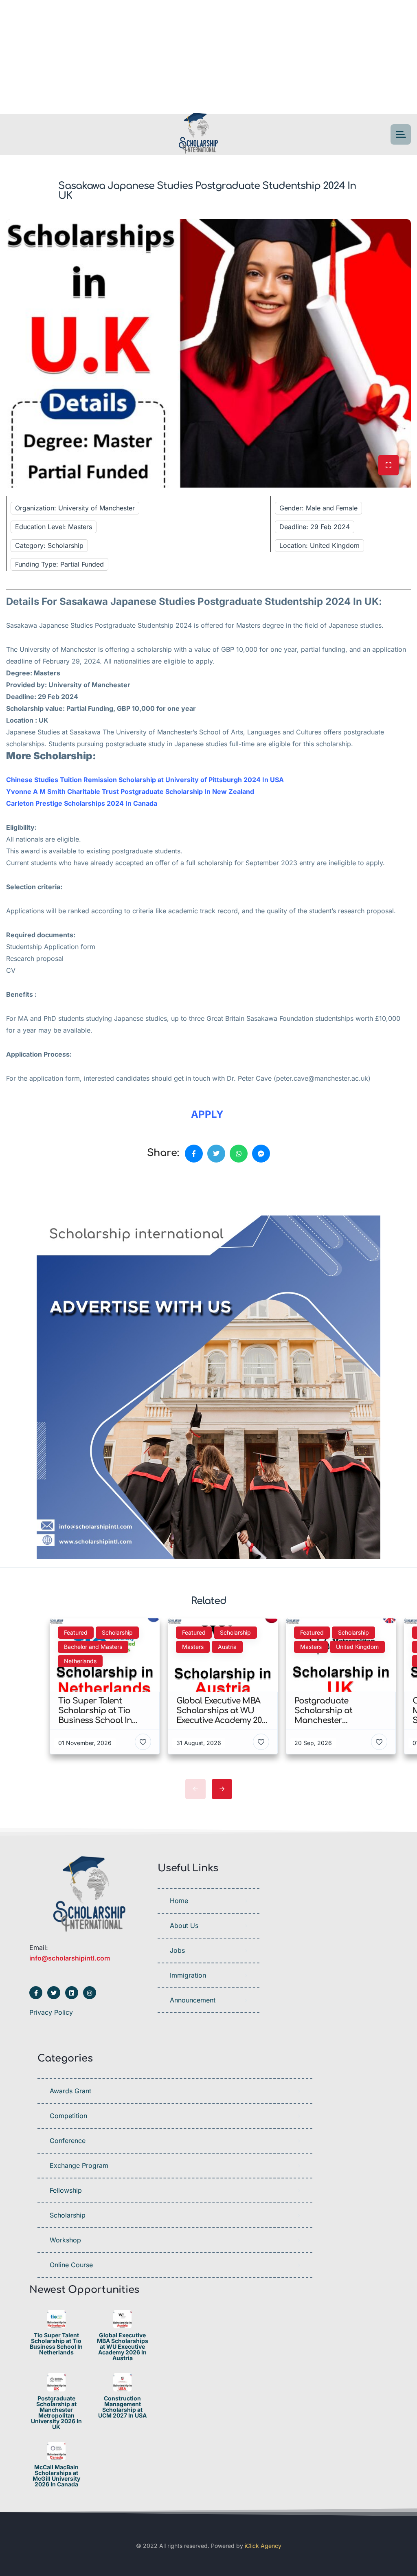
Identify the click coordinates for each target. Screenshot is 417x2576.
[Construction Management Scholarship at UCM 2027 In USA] (122, 2382)
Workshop (65, 2240)
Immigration (188, 1975)
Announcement (193, 2000)
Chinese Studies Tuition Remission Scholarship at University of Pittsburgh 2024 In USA (145, 780)
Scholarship (68, 2215)
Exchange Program (79, 2165)
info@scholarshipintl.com (70, 1958)
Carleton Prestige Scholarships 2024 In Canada (82, 803)
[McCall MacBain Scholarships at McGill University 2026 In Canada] (56, 2451)
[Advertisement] (208, 57)
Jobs (177, 1950)
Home (179, 1901)
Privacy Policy (51, 2012)
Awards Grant (70, 2091)
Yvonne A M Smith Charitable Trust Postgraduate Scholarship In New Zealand (130, 791)
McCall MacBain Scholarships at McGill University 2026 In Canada (56, 2476)
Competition (68, 2116)
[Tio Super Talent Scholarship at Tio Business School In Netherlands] (56, 2319)
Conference (68, 2141)
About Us (184, 1925)
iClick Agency (263, 2546)
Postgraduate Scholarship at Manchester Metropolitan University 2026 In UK (56, 2413)
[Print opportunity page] (44, 1191)
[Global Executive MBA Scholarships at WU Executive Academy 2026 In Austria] (122, 2319)
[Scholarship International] (198, 135)
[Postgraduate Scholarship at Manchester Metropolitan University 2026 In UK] (56, 2382)
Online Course (71, 2265)
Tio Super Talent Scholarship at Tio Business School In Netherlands (56, 2344)
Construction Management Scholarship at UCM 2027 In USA (122, 2407)
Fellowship (66, 2190)
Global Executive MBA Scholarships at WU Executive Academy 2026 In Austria (123, 2347)
